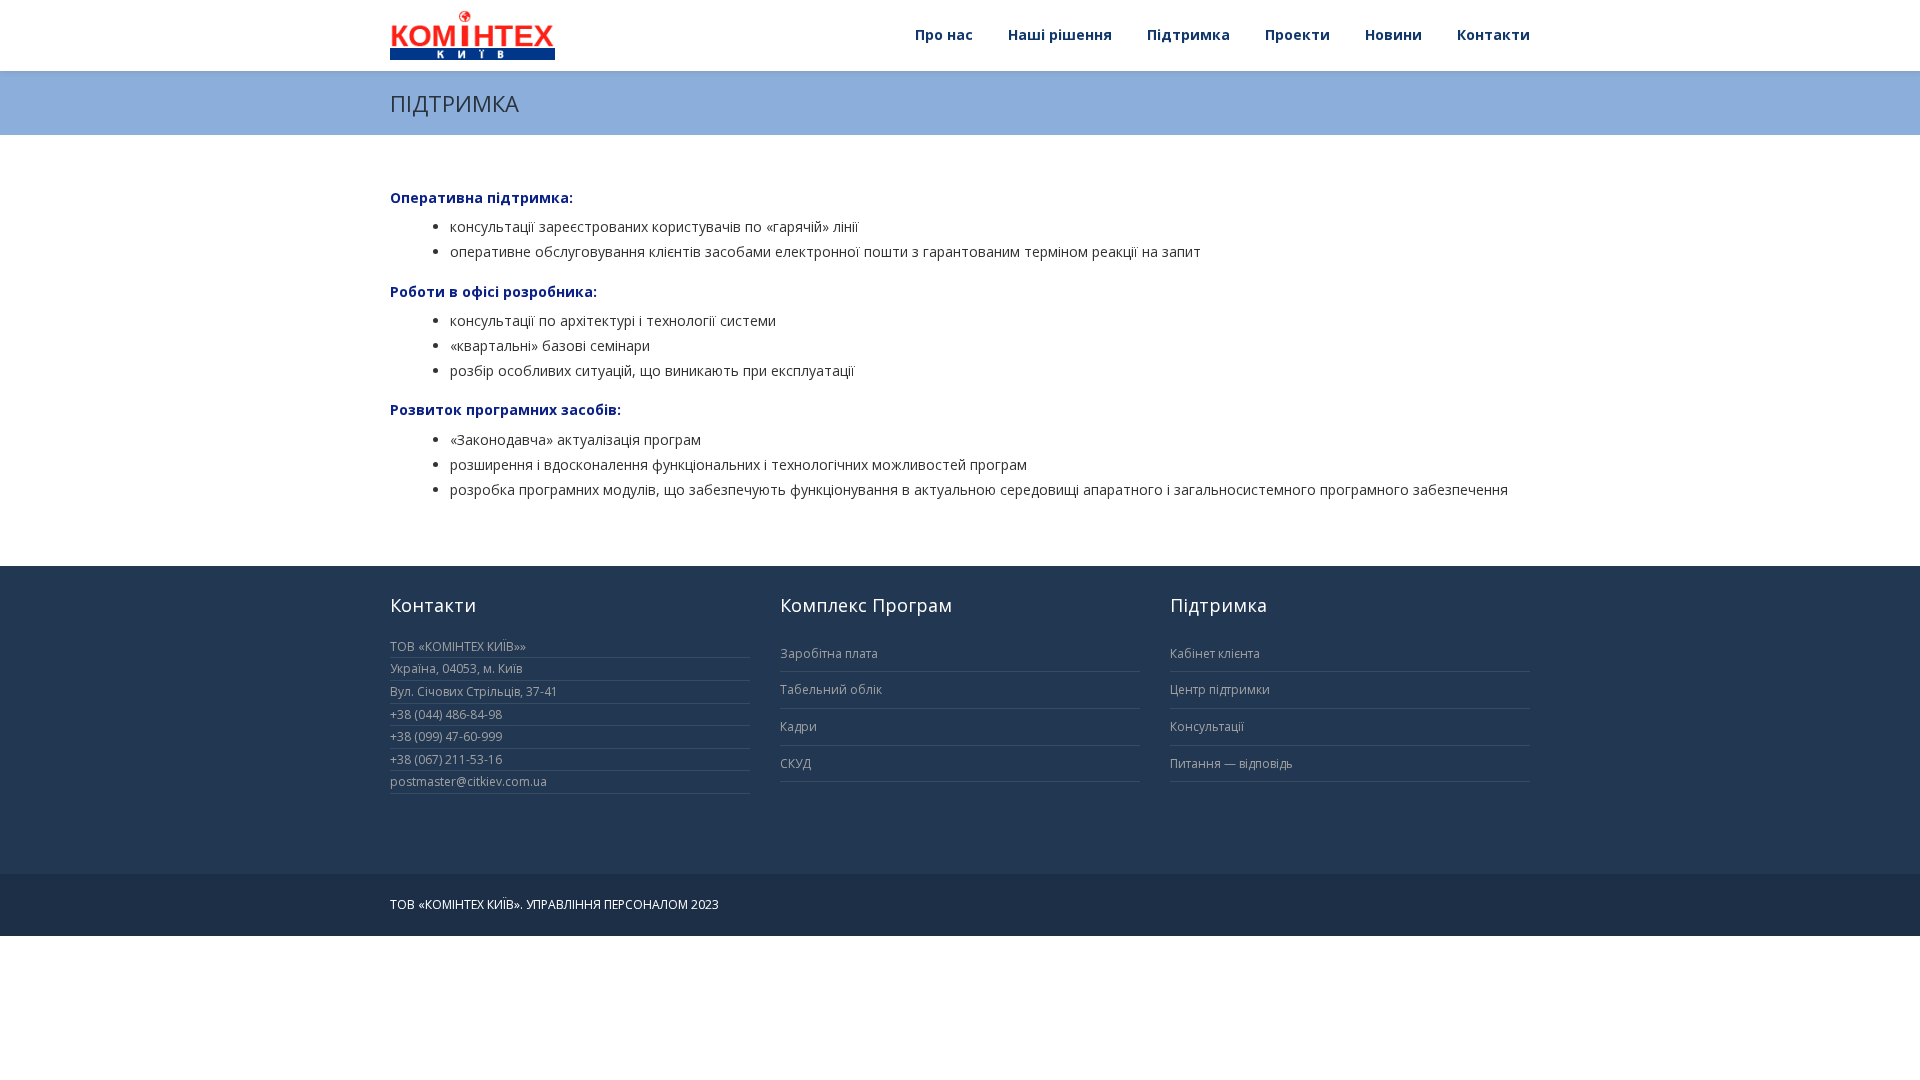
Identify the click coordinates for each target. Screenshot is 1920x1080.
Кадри (798, 726)
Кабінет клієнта (1215, 653)
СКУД (795, 763)
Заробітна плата (829, 653)
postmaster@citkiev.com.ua (468, 781)
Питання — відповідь (1231, 763)
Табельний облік (831, 689)
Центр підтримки (1220, 689)
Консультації (1207, 726)
